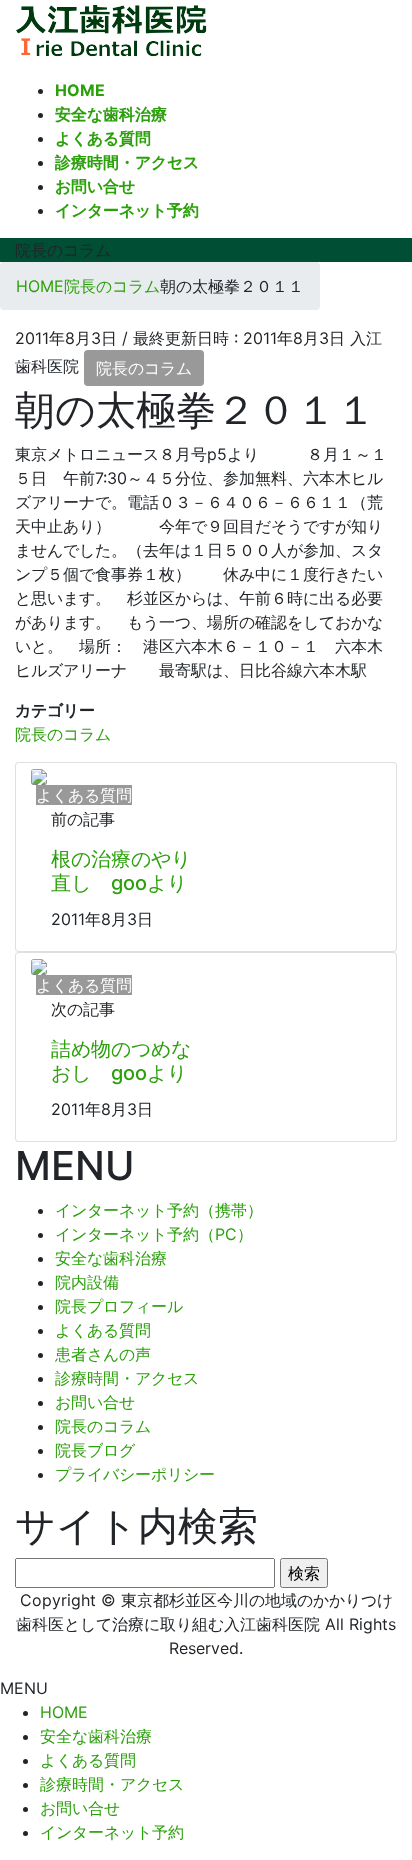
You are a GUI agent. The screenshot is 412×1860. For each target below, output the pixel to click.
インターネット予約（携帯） (159, 1210)
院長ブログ (95, 1450)
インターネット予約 (112, 1832)
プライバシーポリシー (135, 1474)
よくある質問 (103, 1330)
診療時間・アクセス (127, 1378)
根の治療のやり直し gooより (121, 871)
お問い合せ (95, 1402)
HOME (64, 1712)
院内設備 (87, 1282)
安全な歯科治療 (111, 1258)
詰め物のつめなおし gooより (121, 1061)
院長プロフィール (119, 1306)
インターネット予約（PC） (154, 1234)
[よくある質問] (39, 775)
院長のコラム (144, 368)
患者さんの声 (103, 1354)
